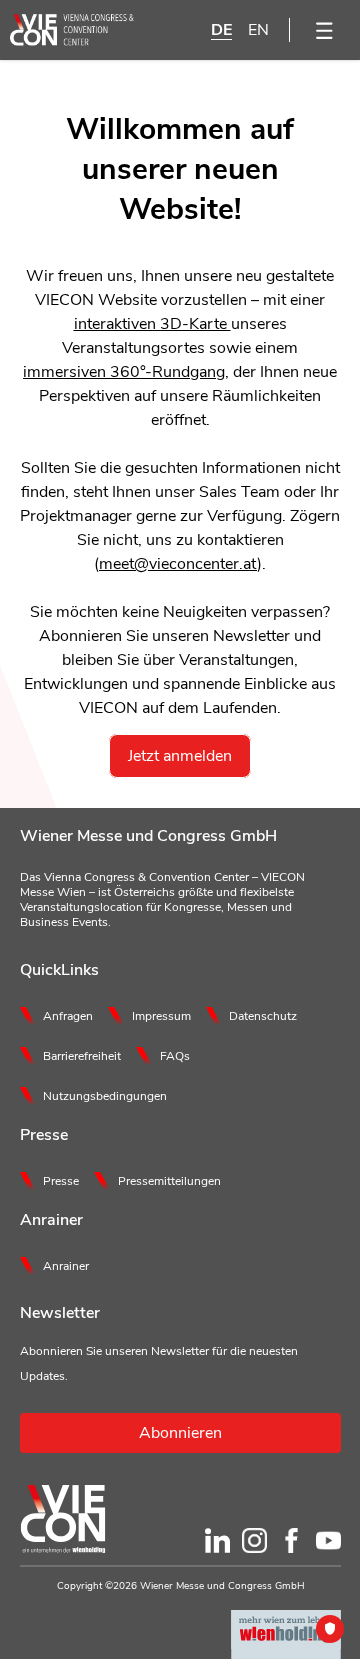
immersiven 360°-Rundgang (124, 372)
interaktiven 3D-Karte (152, 324)
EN (258, 30)
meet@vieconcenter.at (178, 564)
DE (221, 30)
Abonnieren (180, 1433)
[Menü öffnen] (325, 30)
